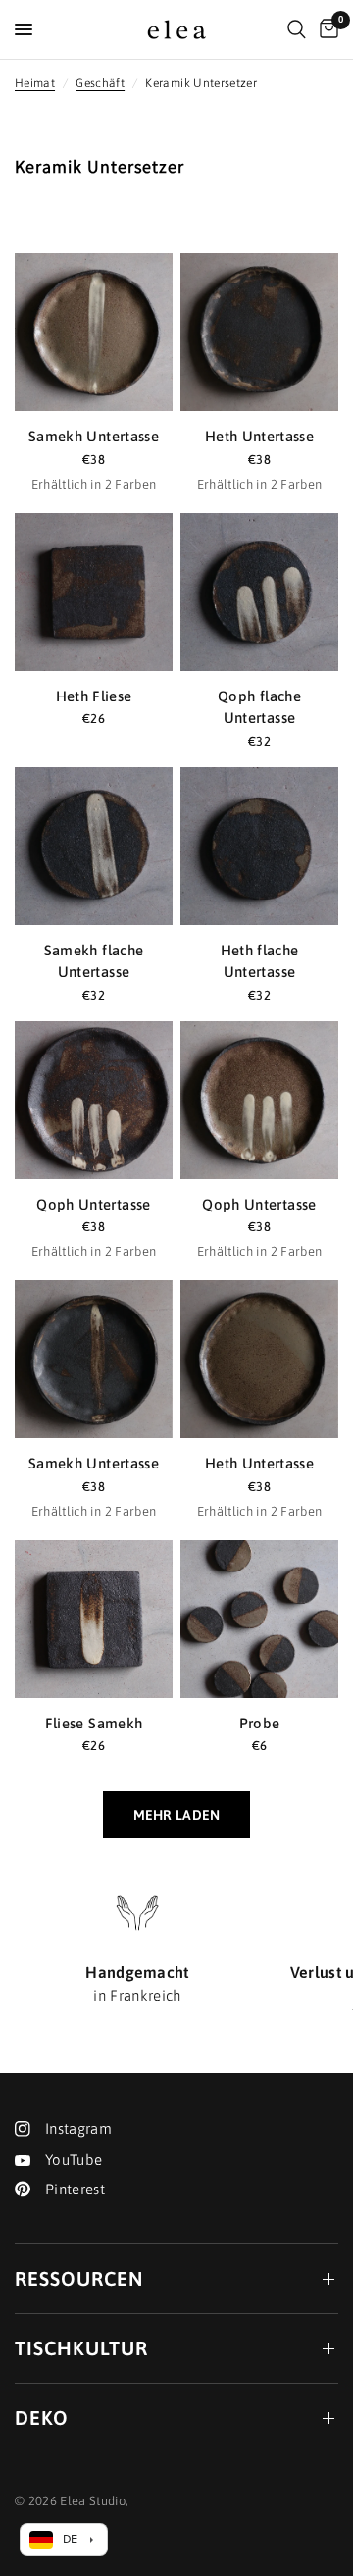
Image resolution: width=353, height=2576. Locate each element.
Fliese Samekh (94, 1723)
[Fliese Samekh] (94, 1619)
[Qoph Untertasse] (94, 1100)
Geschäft (100, 83)
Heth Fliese (94, 696)
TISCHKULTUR (81, 2348)
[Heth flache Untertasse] (259, 846)
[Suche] (297, 29)
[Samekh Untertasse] (94, 332)
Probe (260, 1723)
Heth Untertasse (259, 436)
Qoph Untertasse (93, 1204)
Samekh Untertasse (94, 436)
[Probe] (259, 1619)
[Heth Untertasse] (259, 332)
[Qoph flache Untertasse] (259, 592)
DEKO (42, 2418)
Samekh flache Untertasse (94, 961)
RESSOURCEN (79, 2278)
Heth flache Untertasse (260, 961)
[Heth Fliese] (94, 592)
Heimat (35, 83)
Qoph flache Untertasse (259, 707)
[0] (326, 29)
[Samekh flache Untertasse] (94, 846)
